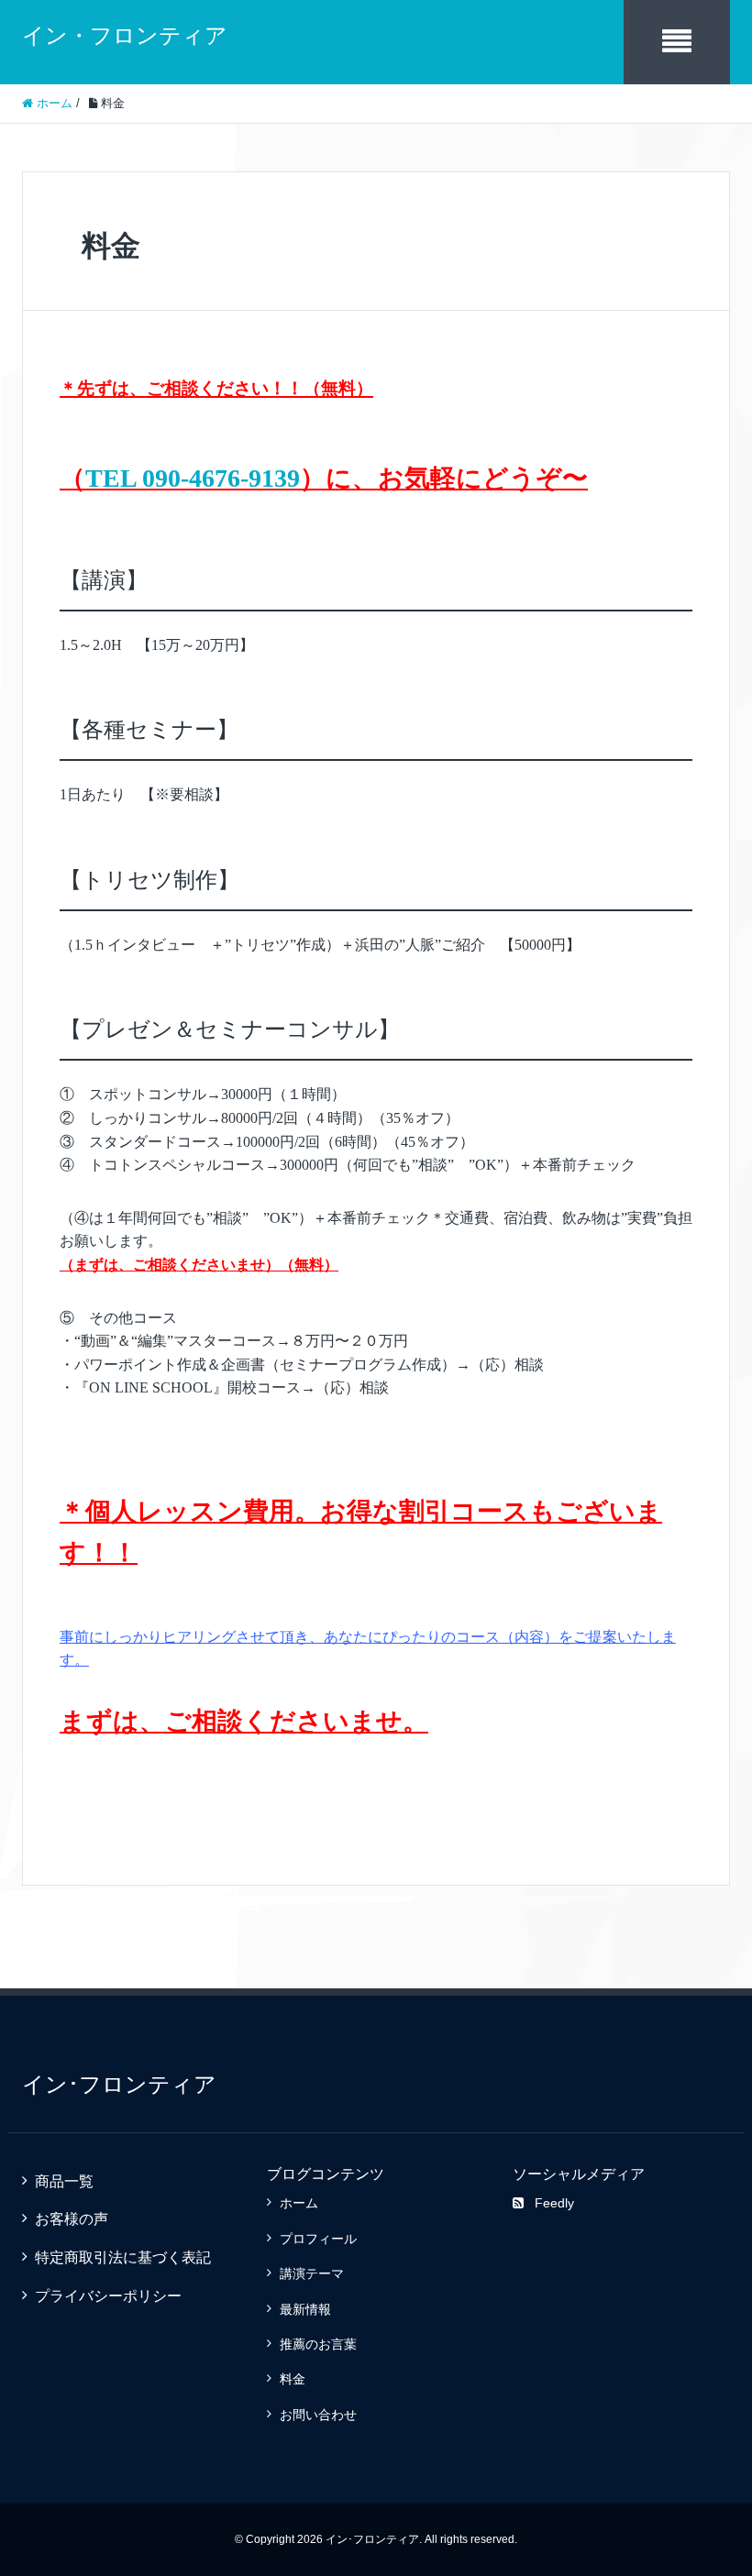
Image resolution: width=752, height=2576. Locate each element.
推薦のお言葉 (318, 2344)
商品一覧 (64, 2181)
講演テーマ (312, 2273)
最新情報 (305, 2309)
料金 (293, 2379)
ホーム (299, 2203)
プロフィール (318, 2239)
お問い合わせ (318, 2415)
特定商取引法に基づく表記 (123, 2257)
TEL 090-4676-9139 (193, 478)
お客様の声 (72, 2219)
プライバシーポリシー (108, 2296)
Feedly (554, 2203)
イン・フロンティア (125, 35)
